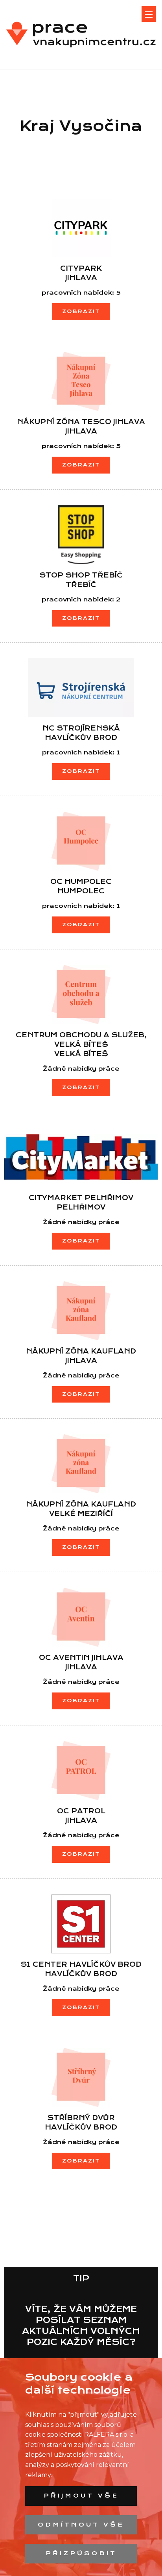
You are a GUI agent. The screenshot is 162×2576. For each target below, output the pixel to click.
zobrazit (81, 311)
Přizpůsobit (81, 2553)
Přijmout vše (81, 2496)
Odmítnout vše (81, 2525)
